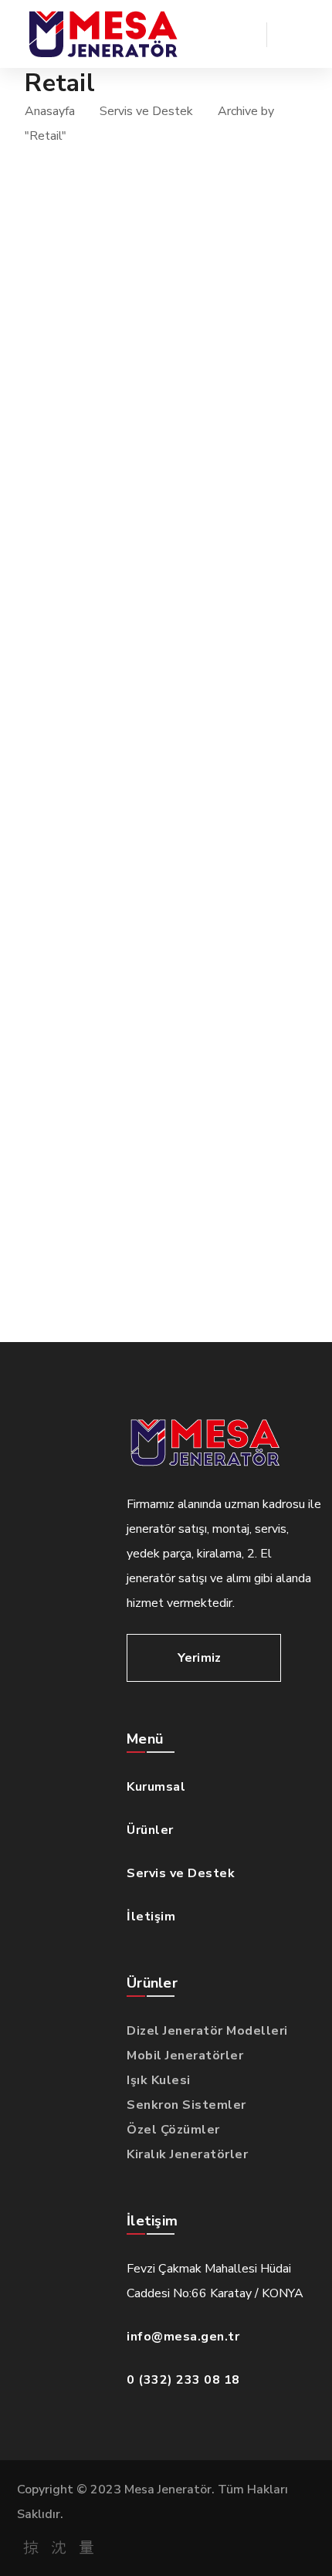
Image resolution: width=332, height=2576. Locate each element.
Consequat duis (119, 1188)
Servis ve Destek (146, 111)
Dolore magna (113, 678)
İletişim (151, 1917)
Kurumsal (156, 1787)
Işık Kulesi (159, 2080)
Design (83, 653)
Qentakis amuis (118, 347)
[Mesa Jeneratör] (102, 34)
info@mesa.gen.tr (183, 2337)
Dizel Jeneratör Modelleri (207, 2031)
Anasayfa (50, 111)
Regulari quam (115, 780)
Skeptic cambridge (132, 1086)
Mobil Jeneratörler (185, 2056)
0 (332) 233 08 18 (183, 2380)
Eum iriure (96, 474)
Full (75, 322)
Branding (92, 449)
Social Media (103, 755)
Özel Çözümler (173, 2130)
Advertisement (111, 551)
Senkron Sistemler (186, 2105)
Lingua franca (110, 882)
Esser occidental (124, 984)
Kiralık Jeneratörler (187, 2154)
